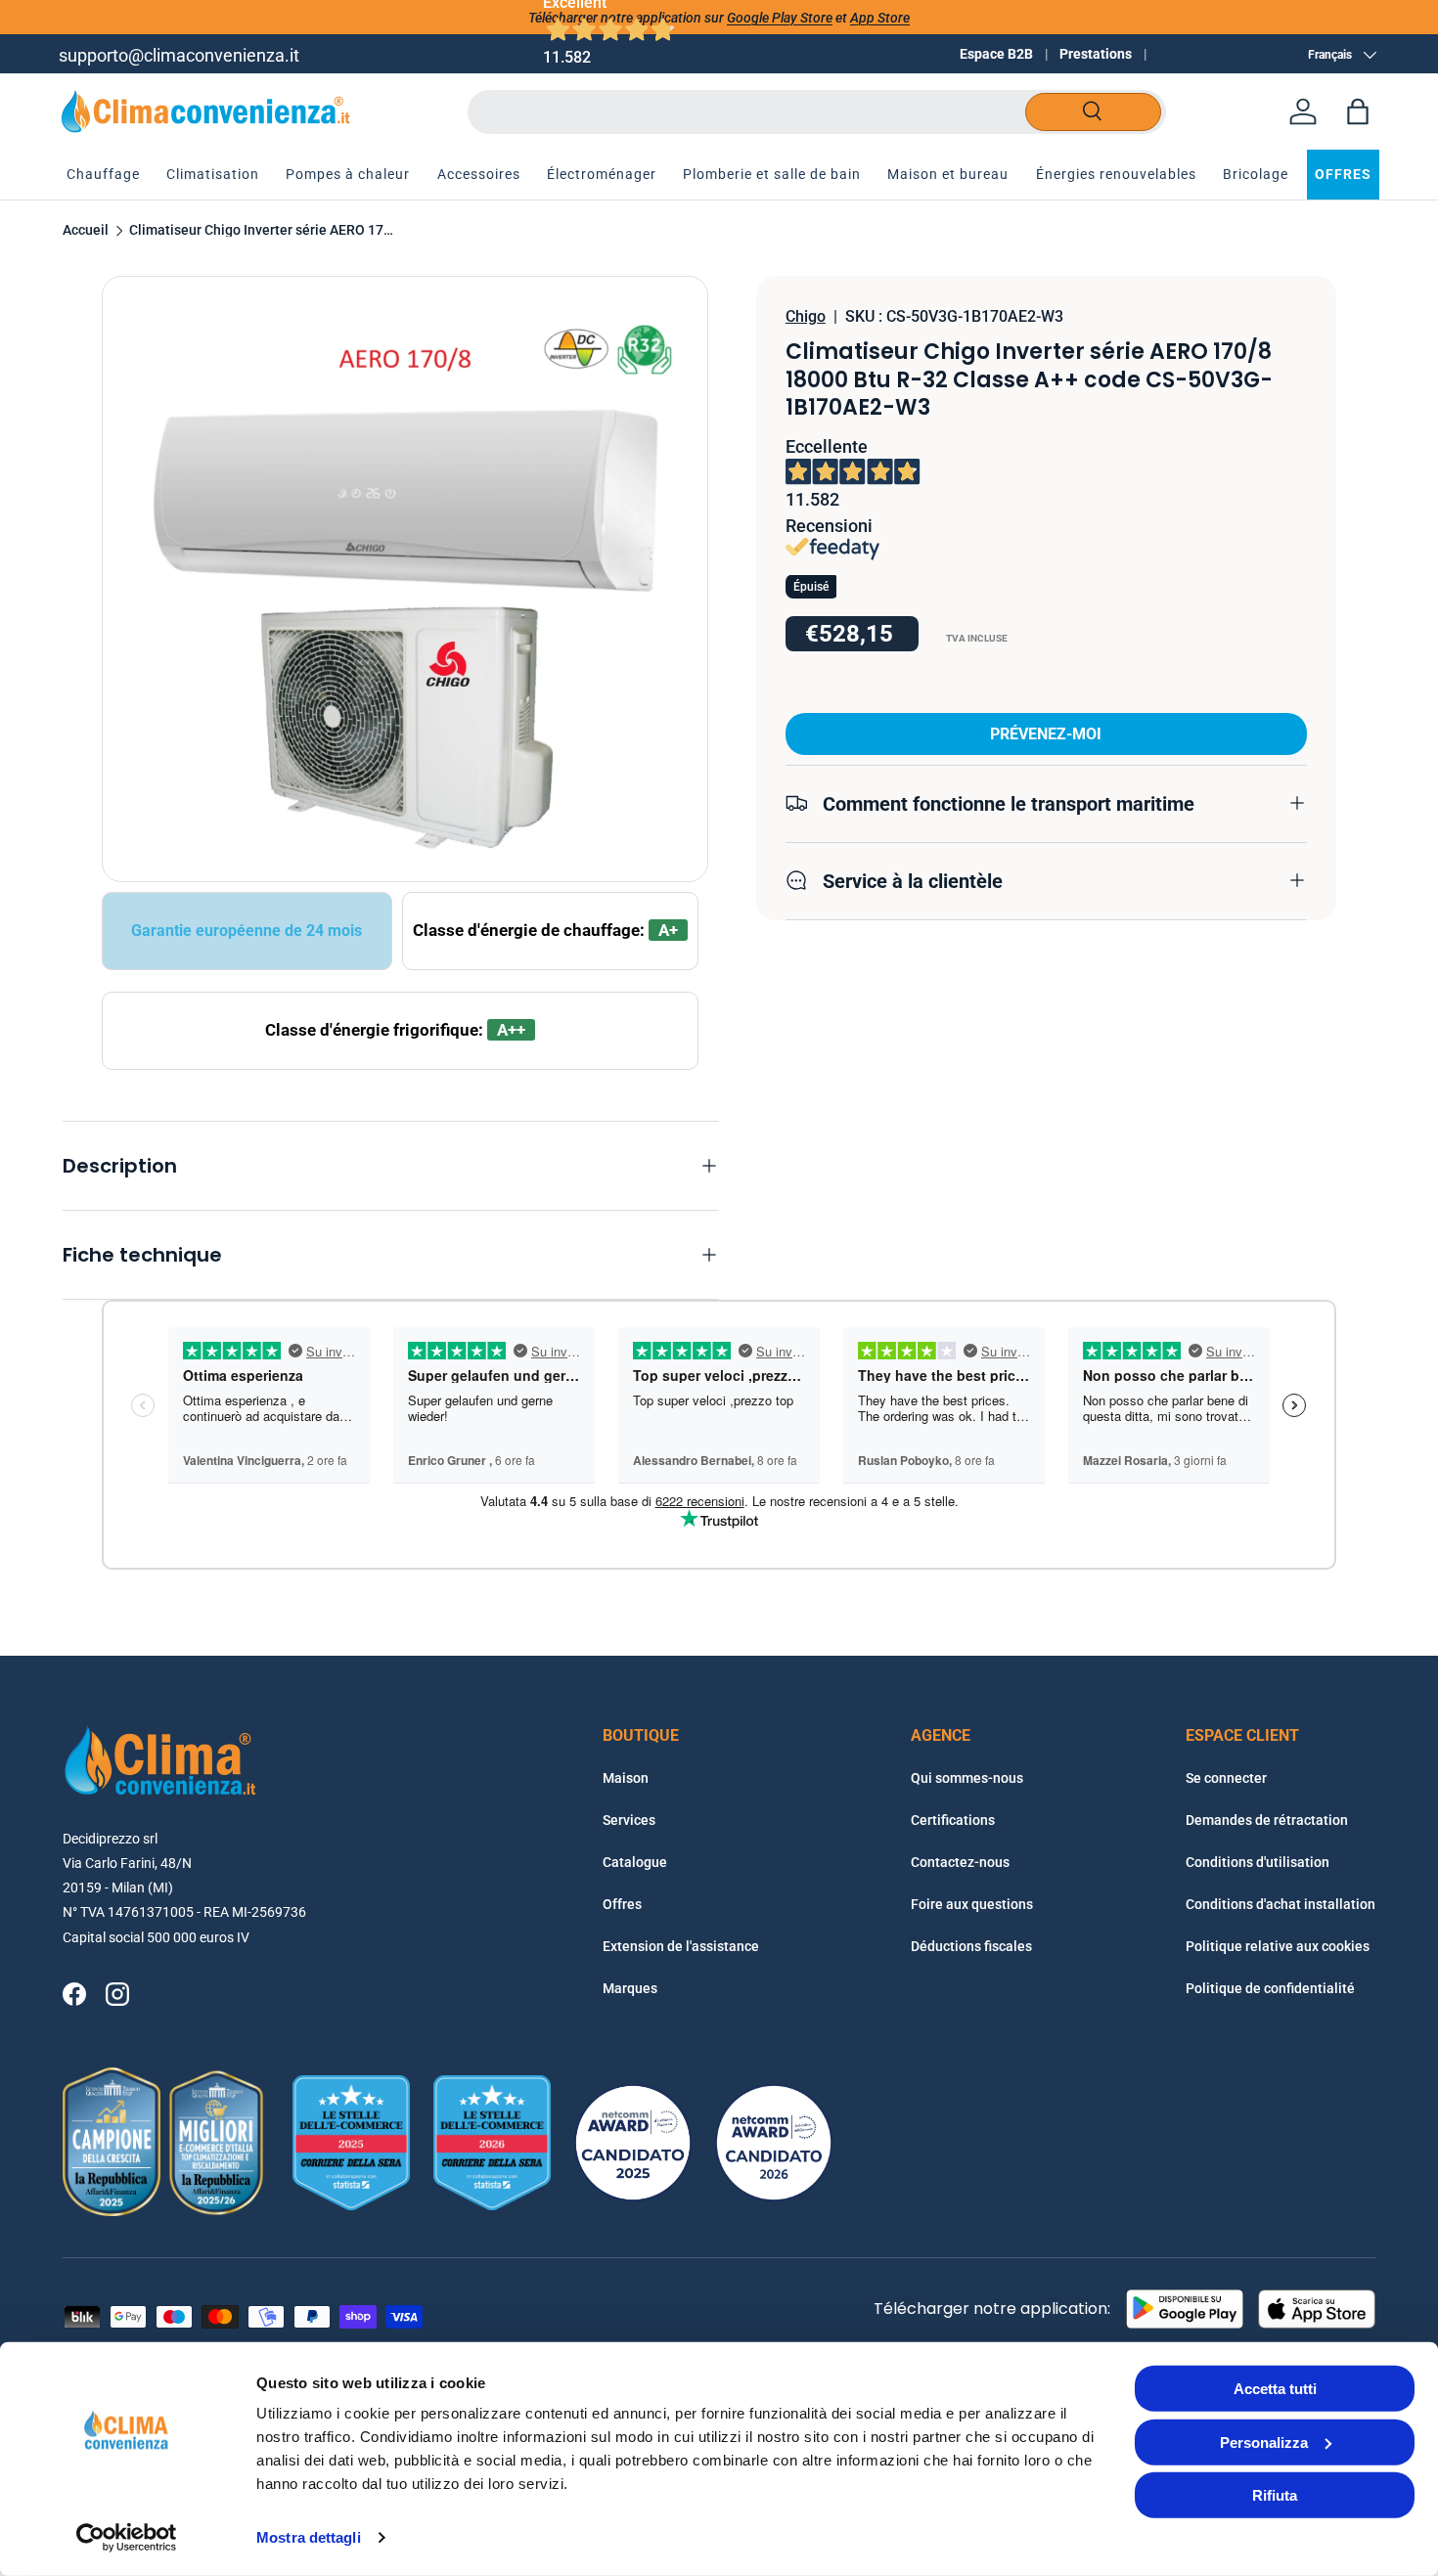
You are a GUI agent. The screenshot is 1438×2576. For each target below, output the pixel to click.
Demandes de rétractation (1267, 1820)
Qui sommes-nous (967, 1778)
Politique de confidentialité (1270, 1988)
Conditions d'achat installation (1281, 1904)
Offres (622, 1904)
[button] (1358, 111)
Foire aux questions (972, 1904)
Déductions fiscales (971, 1946)
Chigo (806, 316)
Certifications (953, 1820)
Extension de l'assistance (681, 1946)
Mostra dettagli (309, 2537)
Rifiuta (1275, 2495)
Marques (630, 1988)
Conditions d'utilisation (1258, 1862)
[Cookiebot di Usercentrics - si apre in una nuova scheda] (127, 2538)
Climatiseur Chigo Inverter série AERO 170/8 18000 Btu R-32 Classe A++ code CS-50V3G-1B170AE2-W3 (261, 231)
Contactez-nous (960, 1862)
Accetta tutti (1275, 2389)
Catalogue (635, 1862)
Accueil (86, 231)
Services (629, 1820)
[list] (405, 579)
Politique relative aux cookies (1278, 1946)
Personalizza (1264, 2442)
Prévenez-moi (1046, 733)
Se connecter (1226, 1778)
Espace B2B (996, 54)
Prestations (1096, 54)
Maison (626, 1778)
